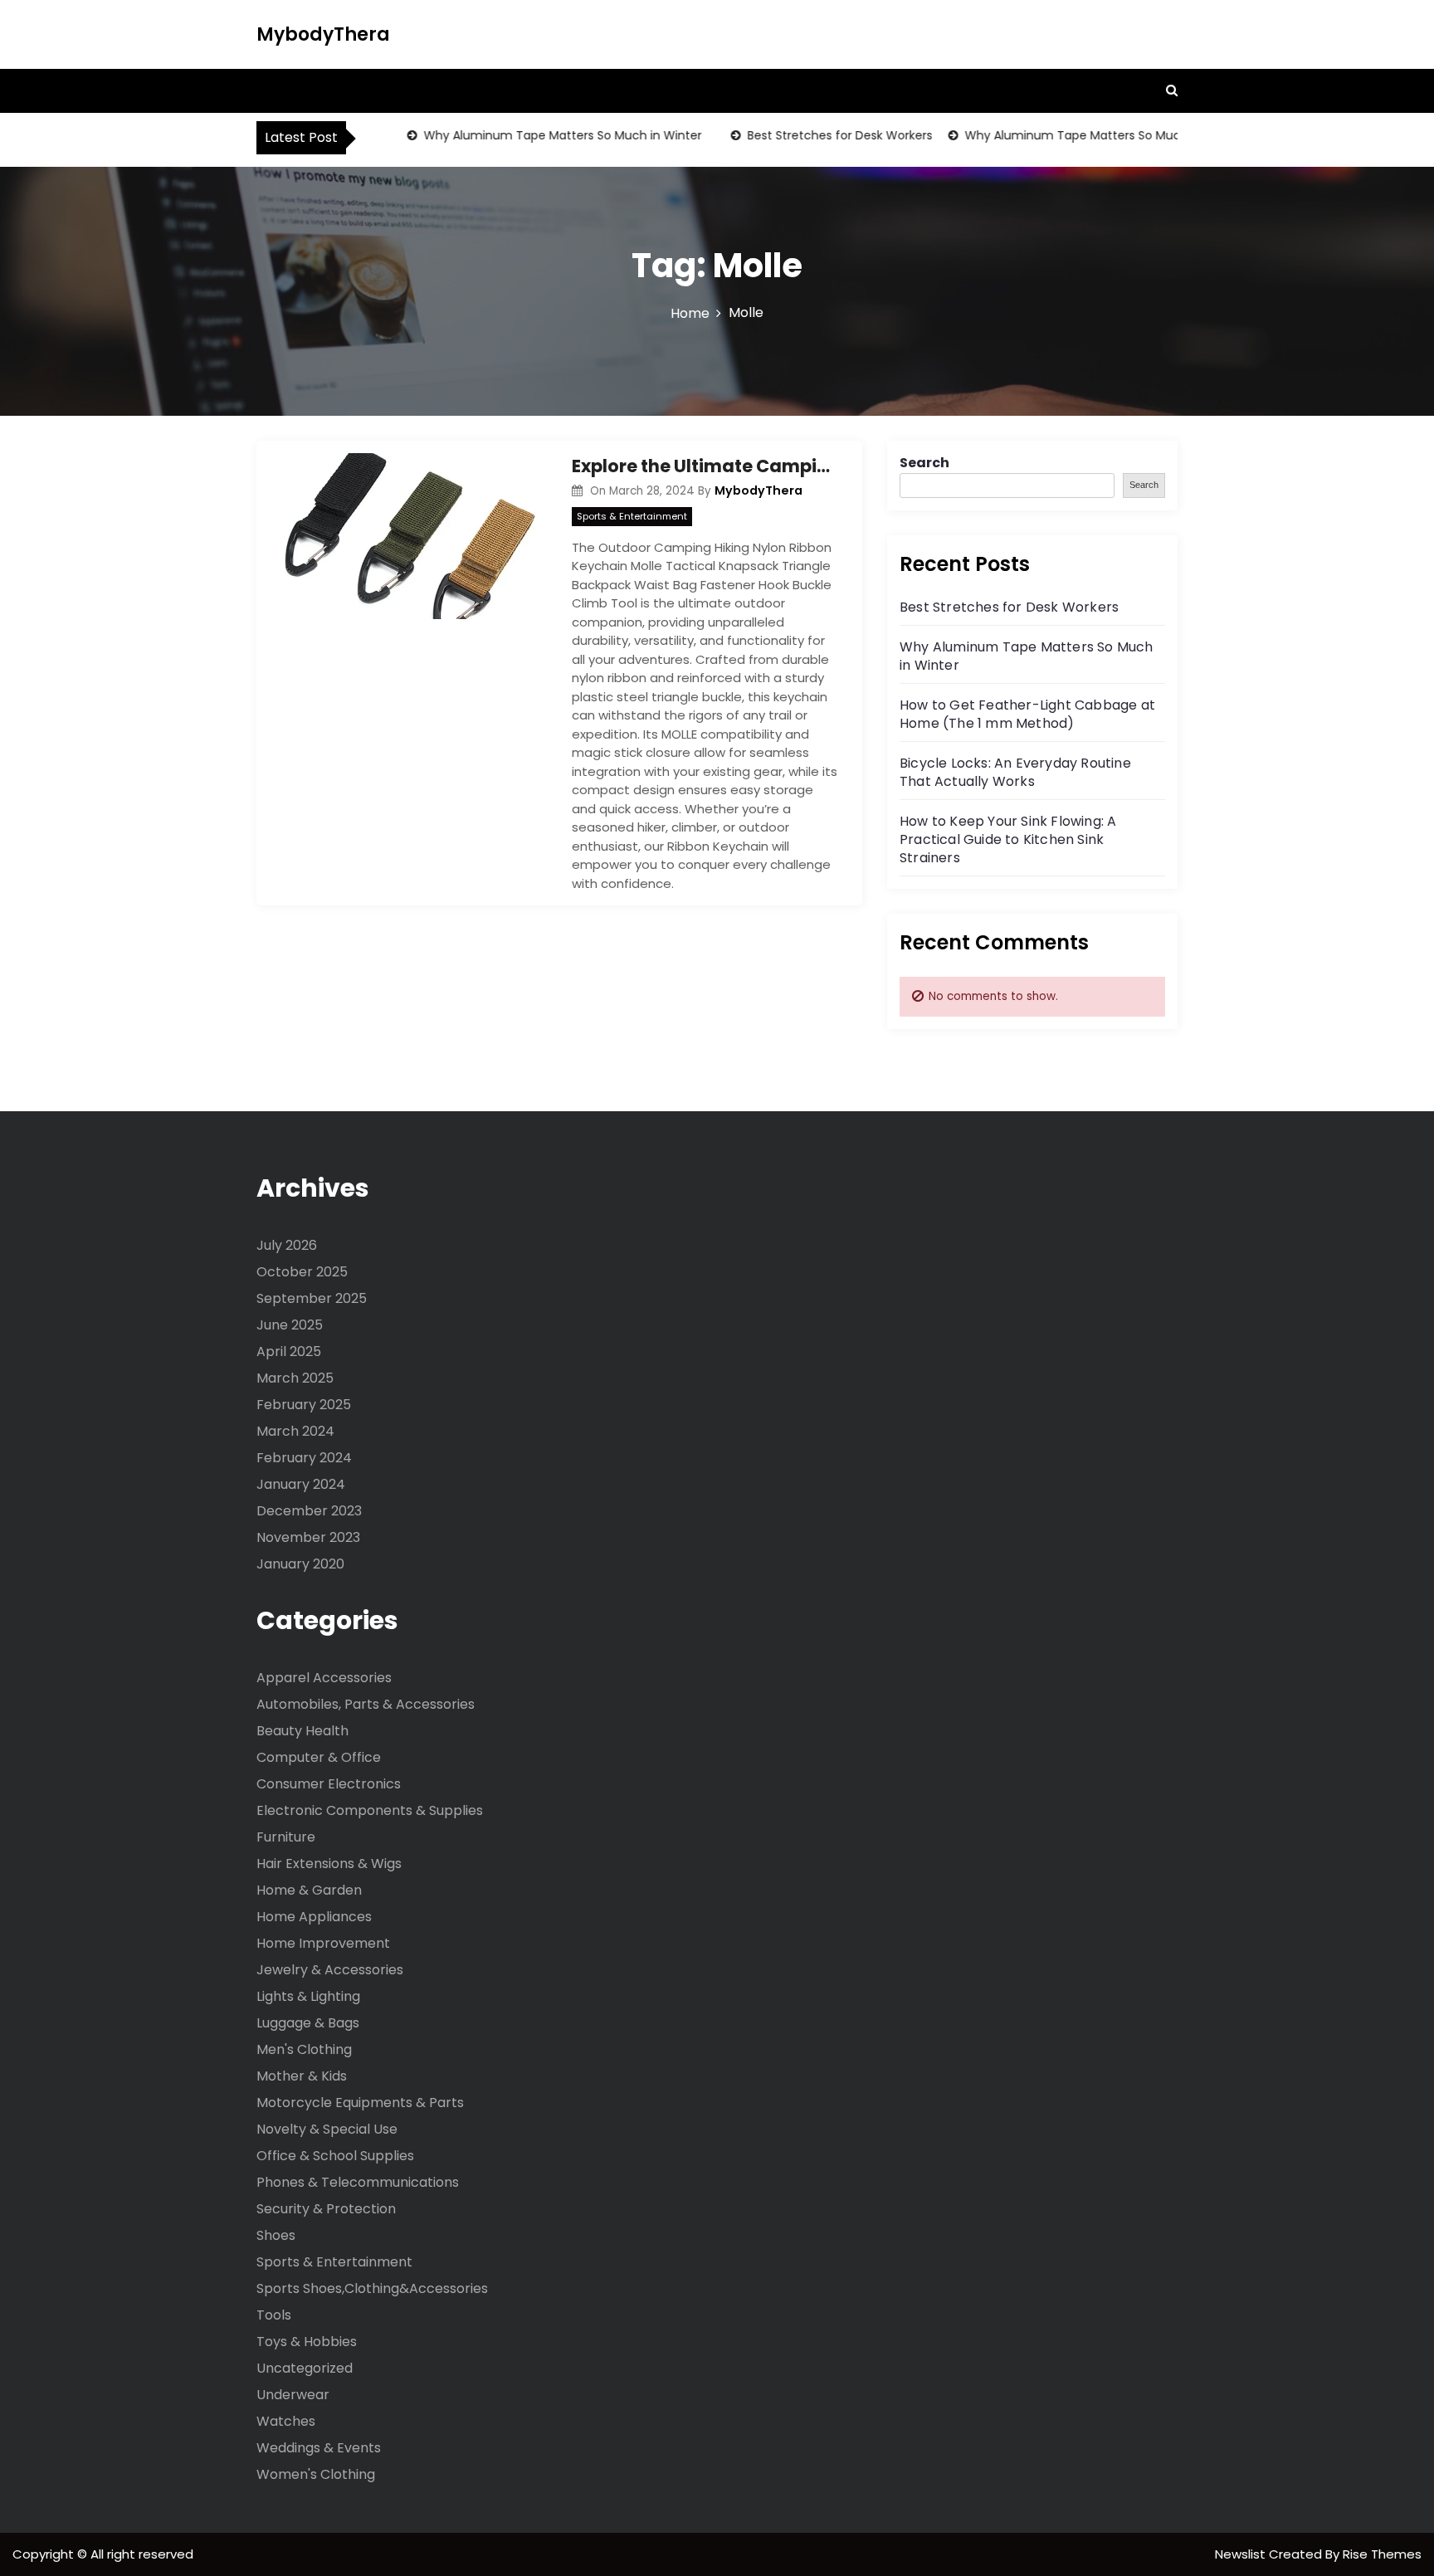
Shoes (276, 2235)
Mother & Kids (302, 2076)
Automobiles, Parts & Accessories (366, 1704)
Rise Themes (1382, 2554)
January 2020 (300, 1564)
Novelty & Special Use (327, 2129)
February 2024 (304, 1458)
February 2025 (304, 1405)
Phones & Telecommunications (358, 2182)
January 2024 (301, 1484)
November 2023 (308, 1537)
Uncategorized (305, 2368)
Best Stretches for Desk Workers (813, 135)
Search (924, 463)
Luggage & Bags (308, 2023)
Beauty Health (302, 1731)
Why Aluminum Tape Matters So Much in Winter (536, 135)
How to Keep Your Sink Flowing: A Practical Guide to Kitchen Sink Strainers (1008, 839)
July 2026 (287, 1245)
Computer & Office (319, 1757)
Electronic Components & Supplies (370, 1810)
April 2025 (289, 1351)
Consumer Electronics (329, 1784)
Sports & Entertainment (632, 516)
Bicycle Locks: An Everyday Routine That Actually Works (1015, 772)
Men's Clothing (304, 2049)
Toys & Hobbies (307, 2342)
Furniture (286, 1837)
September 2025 (312, 1298)
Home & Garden (309, 1890)
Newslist (1242, 2554)
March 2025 (295, 1378)
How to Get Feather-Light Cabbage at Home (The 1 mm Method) (1027, 714)
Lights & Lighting (308, 1996)
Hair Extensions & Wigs (329, 1864)
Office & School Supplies (335, 2156)
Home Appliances (314, 1917)
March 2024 (295, 1431)
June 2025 (290, 1325)
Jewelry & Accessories (330, 1970)
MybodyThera (323, 34)
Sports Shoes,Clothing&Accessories (372, 2288)
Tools (274, 2315)
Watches (286, 2421)
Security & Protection (326, 2209)
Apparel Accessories (324, 1678)
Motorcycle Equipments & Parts (360, 2103)
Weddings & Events (319, 2448)
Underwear (293, 2395)
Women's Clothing (316, 2474)
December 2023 (309, 1511)
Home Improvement (323, 1943)
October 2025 (302, 1272)
